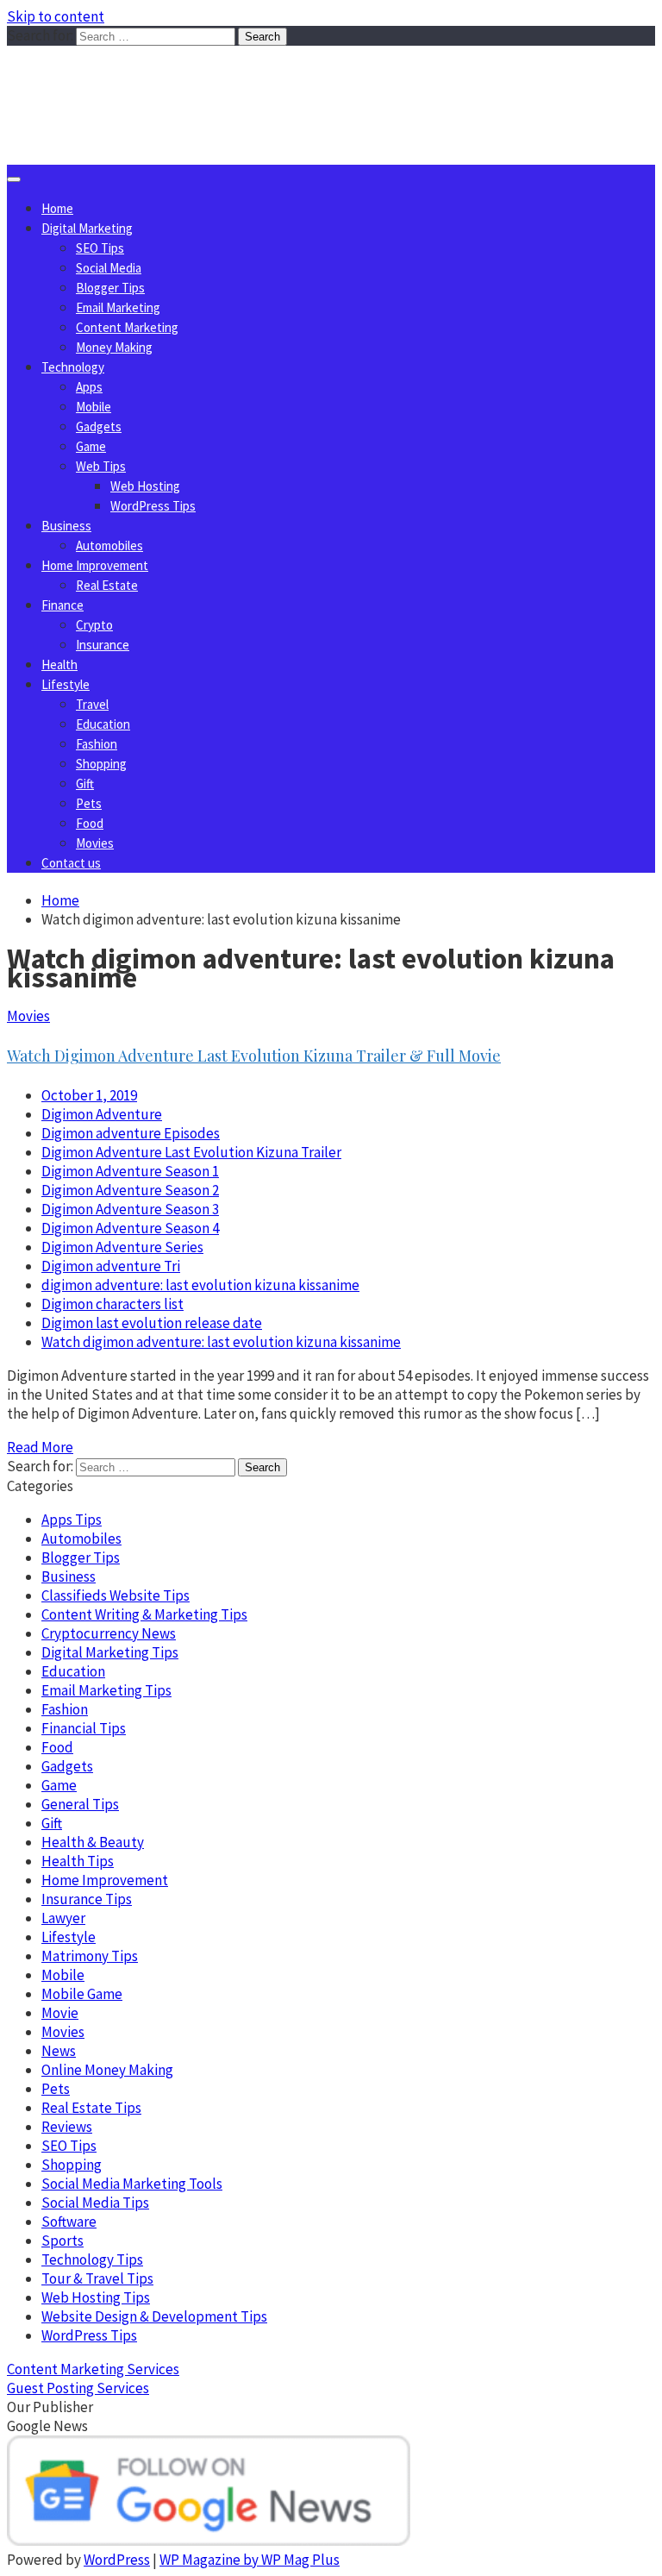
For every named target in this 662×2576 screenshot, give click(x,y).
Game (91, 446)
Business (66, 526)
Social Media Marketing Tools (132, 2184)
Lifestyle (66, 684)
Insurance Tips (87, 1899)
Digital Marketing (87, 228)
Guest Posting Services (78, 2388)
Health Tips (78, 1861)
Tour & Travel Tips (97, 2278)
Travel (92, 704)
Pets (89, 803)
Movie (60, 2013)
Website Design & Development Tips (154, 2316)
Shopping (101, 764)
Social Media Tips (95, 2203)
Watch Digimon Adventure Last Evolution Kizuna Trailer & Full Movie (254, 1056)
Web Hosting (145, 486)
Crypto (94, 625)
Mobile (94, 407)
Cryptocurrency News (109, 1633)
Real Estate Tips (91, 2108)
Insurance (103, 645)
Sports (62, 2241)
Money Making (114, 347)
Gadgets (99, 426)
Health (59, 664)
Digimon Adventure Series (122, 1247)
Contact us (71, 863)
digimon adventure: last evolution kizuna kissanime (200, 1285)
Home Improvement (95, 565)
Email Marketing (118, 307)
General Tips (80, 1804)
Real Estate (107, 585)
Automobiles (109, 545)
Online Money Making (107, 2070)
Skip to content (56, 16)
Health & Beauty (93, 1842)
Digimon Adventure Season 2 (130, 1190)
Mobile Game (82, 1994)
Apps (89, 387)
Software (69, 2222)
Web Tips (101, 466)
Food (90, 823)
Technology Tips (92, 2259)
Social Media (109, 268)
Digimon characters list (112, 1304)
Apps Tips (72, 1520)
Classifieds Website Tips (116, 1595)
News (59, 2051)
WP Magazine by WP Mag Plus (250, 2560)
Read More (40, 1447)
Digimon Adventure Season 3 (130, 1209)
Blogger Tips (110, 288)
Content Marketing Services (93, 2369)
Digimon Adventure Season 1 (130, 1171)
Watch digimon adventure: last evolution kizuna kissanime (221, 1342)
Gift (85, 783)
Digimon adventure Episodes (131, 1133)
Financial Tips (84, 1728)
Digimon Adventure (102, 1114)
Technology (73, 367)
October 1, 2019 (89, 1095)
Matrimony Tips (90, 1956)
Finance (62, 605)
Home (57, 208)
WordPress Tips (153, 506)
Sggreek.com (135, 81)
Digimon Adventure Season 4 (130, 1228)
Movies (95, 843)
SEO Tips (100, 248)
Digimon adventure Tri (111, 1266)
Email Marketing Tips (106, 1690)
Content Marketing (127, 327)
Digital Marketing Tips (110, 1652)
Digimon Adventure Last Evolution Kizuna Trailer (191, 1152)
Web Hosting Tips (96, 2297)
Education (103, 724)
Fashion (97, 744)
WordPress (117, 2560)
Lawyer (63, 1918)
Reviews (67, 2127)
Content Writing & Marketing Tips (144, 1614)
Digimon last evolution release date (152, 1323)
